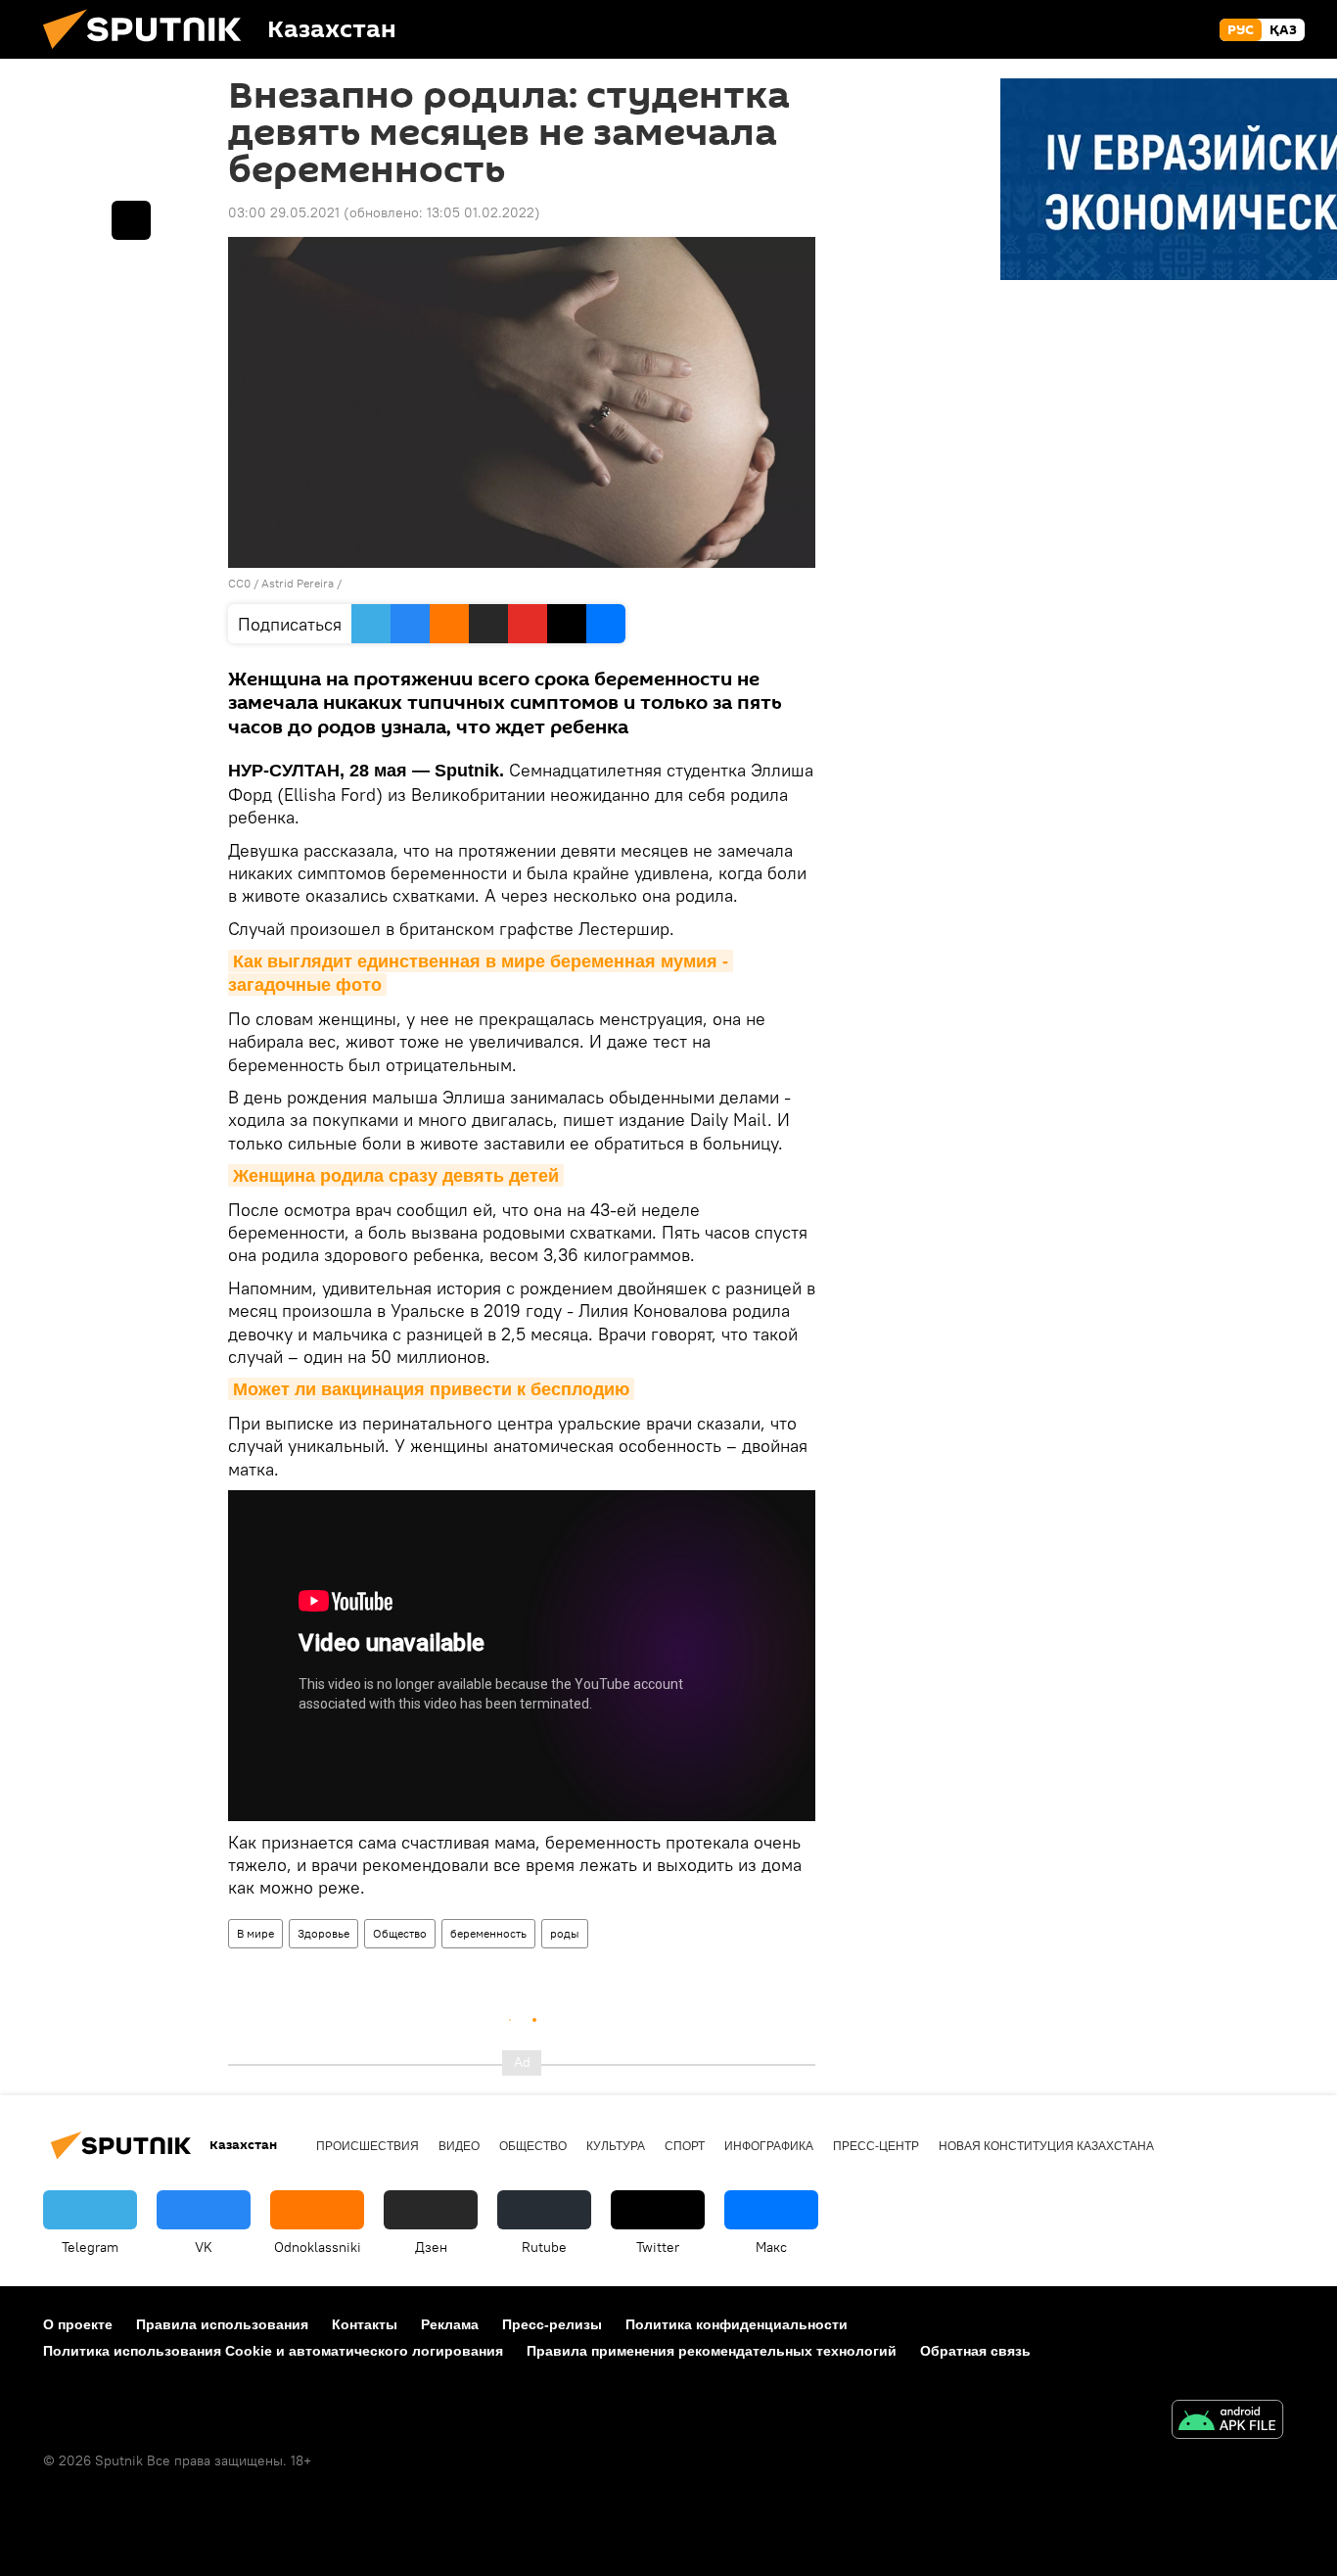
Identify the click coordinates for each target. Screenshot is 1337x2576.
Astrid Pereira (299, 583)
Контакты (365, 2324)
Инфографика (769, 2146)
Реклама (450, 2324)
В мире (255, 1933)
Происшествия (368, 2146)
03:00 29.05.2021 (284, 212)
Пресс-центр (876, 2146)
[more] (131, 220)
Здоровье (323, 1933)
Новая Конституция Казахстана (1046, 2146)
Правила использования (222, 2324)
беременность (488, 1933)
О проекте (78, 2324)
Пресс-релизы (552, 2324)
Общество (400, 1933)
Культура (616, 2146)
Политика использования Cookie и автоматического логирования (273, 2351)
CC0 (239, 583)
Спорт (685, 2146)
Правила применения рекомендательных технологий (712, 2351)
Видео (459, 2146)
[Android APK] (1227, 2422)
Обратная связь (975, 2351)
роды (565, 1933)
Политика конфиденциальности (737, 2324)
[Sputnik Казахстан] (150, 54)
